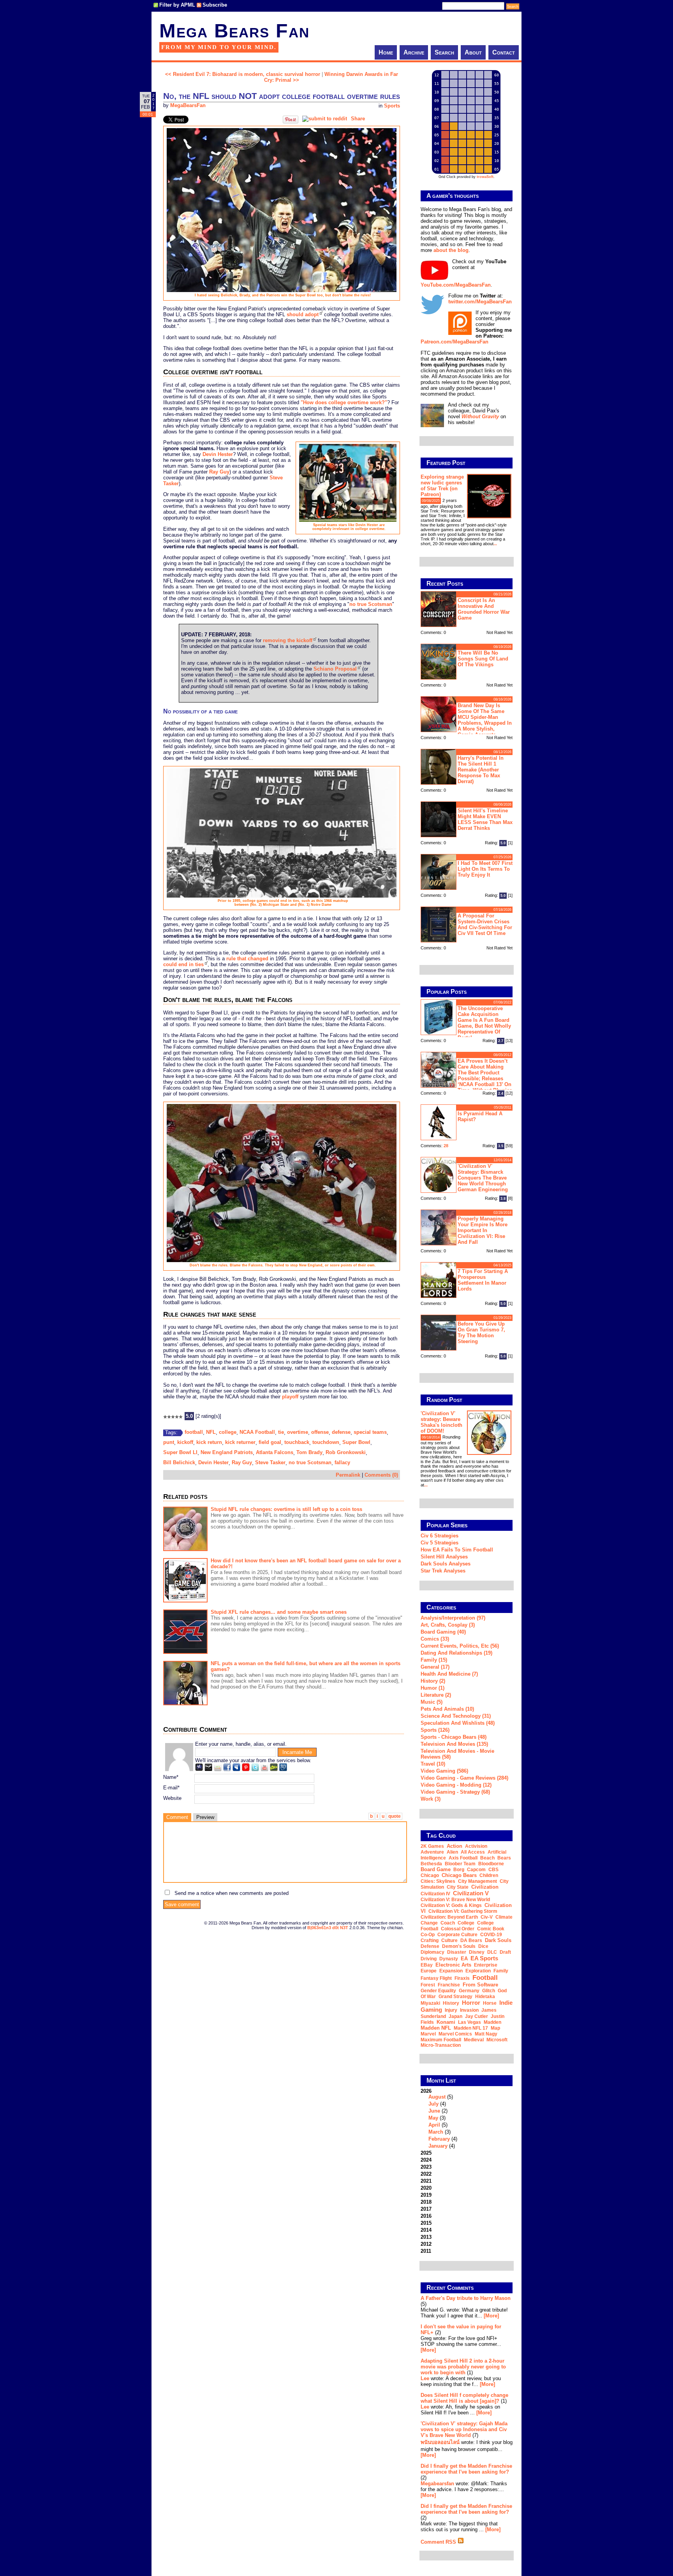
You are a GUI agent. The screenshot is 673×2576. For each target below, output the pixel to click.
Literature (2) (436, 1695)
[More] (491, 2316)
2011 (426, 2251)
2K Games (432, 1846)
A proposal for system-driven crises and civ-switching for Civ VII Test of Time (485, 924)
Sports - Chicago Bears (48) (454, 1737)
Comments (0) (381, 1475)
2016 (426, 2216)
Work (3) (431, 1799)
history (451, 2003)
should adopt (303, 314)
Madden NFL (436, 2028)
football (194, 1432)
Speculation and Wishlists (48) (458, 1723)
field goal (270, 1442)
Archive (414, 52)
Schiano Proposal (335, 669)
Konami (446, 2022)
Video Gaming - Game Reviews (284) (464, 1778)
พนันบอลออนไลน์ (440, 2442)
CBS (493, 1870)
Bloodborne (491, 1864)
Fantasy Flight (436, 1978)
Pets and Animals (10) (447, 1709)
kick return (209, 1442)
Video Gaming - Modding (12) (456, 1785)
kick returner (240, 1442)
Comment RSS (439, 2542)
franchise (449, 1985)
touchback (297, 1442)
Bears (504, 1858)
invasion (469, 2010)
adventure (432, 1852)
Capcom (476, 1870)
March (436, 2132)
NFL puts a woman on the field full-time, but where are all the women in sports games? (306, 1666)
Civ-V (487, 1917)
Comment (177, 1817)
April (434, 2125)
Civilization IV (435, 1894)
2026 (439, 2118)
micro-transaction (441, 2045)
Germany (469, 1991)
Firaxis (462, 1978)
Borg (459, 1870)
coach (448, 1923)
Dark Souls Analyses (446, 1564)
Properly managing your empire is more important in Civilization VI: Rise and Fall (483, 1230)
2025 (426, 2153)
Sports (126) (435, 1730)
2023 (426, 2167)
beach (487, 1858)
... (495, 544)
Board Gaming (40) (443, 1632)
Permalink (348, 1475)
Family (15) (434, 1660)
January (438, 2146)
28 (446, 1146)
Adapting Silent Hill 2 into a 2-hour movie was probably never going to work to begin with (463, 2367)
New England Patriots (227, 1452)
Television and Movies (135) (454, 1744)
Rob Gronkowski (346, 1452)
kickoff (185, 1442)
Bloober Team (460, 1864)
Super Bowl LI (180, 1452)
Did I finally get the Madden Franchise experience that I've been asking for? (466, 2469)
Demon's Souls (459, 1946)
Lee (425, 2378)
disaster (457, 1952)
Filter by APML (177, 5)
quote (395, 1816)
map (495, 2028)
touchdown (326, 1442)
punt (169, 1442)
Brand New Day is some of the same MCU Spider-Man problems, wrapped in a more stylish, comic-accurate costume (466, 719)
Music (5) (432, 1702)
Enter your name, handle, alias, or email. (241, 1744)
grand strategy (455, 1997)
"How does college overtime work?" (344, 402)
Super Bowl (356, 1442)
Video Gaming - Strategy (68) (455, 1792)
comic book (491, 1929)
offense (320, 1432)
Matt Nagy (486, 2034)
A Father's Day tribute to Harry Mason (466, 2298)
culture (449, 1940)
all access (473, 1852)
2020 (426, 2188)
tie (281, 1432)
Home (386, 52)
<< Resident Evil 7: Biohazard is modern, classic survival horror (243, 74)
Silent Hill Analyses (444, 1557)
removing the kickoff (288, 640)
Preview (205, 1817)
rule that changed (247, 959)
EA (464, 1959)
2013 (426, 2237)
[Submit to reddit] (325, 119)
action (455, 1846)
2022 (426, 2174)
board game (436, 1869)
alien (452, 1852)
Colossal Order (458, 1929)
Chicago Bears (459, 1875)
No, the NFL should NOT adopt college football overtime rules (282, 96)
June (434, 2111)
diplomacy (433, 1952)
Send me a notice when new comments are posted (232, 1893)
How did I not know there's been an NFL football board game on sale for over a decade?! (306, 1564)
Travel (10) (433, 1764)
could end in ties (183, 964)
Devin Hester (218, 454)
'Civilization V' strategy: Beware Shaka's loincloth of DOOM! (441, 1422)
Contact (504, 52)
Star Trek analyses (443, 1571)
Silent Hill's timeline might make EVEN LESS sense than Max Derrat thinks (485, 819)
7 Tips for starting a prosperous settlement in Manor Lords (483, 1280)
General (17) (435, 1667)
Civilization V (471, 1893)
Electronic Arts (453, 1965)
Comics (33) (435, 1639)
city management (477, 1881)
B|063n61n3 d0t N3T (328, 1928)
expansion (451, 1971)
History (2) (433, 1681)
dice (483, 1946)
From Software (480, 1985)
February (439, 2139)
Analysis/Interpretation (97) (453, 1618)
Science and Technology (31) (456, 1716)
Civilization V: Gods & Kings (451, 1905)
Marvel (428, 2034)
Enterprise (486, 1965)
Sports (392, 106)
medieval (474, 2040)
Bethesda (431, 1864)
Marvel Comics (455, 2034)
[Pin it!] (291, 122)
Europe (429, 1971)
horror (471, 2003)
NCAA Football (257, 1432)
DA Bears (471, 1940)
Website (172, 1798)
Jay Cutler (477, 2016)
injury (451, 2010)
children (489, 1875)
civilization (485, 1887)
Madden (492, 2022)
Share (358, 119)
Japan (455, 2016)
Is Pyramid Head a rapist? (480, 1116)
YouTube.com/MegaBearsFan (456, 285)
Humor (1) (433, 1688)
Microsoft (497, 2040)
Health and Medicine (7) (449, 1674)
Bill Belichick (179, 1462)
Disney (477, 1952)
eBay (427, 1965)
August (437, 2097)
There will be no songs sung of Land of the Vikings (483, 659)
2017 (426, 2209)
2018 (426, 2202)
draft (505, 1952)
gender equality (438, 1991)
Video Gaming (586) (444, 1771)
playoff (290, 1397)
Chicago (430, 1875)
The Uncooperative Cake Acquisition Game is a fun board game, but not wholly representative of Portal (484, 1023)
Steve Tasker (270, 1462)
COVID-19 (491, 1935)
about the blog (451, 250)
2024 (426, 2160)
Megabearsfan (437, 2484)
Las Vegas (470, 2022)
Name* (171, 1777)
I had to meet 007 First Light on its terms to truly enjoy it (485, 869)
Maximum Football (441, 2040)
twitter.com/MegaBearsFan (480, 302)
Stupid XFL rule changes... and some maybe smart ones (279, 1612)
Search (444, 52)
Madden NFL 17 (471, 2028)
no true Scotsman (371, 604)
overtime (298, 1432)
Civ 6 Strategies (440, 1536)
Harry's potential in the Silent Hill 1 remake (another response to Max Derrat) (481, 770)
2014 (426, 2230)
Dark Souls (498, 1940)
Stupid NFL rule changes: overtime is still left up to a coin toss (286, 1509)
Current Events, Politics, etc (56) (460, 1646)
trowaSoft (485, 177)
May (433, 2118)
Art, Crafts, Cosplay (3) (448, 1625)
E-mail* (171, 1788)
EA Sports (484, 1958)
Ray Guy (219, 472)
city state (458, 1887)
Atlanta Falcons (275, 1452)
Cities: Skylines (438, 1881)
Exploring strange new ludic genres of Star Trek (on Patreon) (442, 486)
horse (490, 2003)
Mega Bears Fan (234, 31)
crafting (430, 1940)
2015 (426, 2223)
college (228, 1432)
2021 (426, 2181)
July (433, 2104)
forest (428, 1985)
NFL (211, 1432)
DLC (492, 1952)
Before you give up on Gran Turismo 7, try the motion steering (481, 1333)
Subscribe (215, 5)
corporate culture (457, 1935)
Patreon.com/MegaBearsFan (455, 342)
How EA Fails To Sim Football (457, 1550)
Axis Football (463, 1858)
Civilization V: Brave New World (455, 1900)
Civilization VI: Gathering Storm (463, 1911)
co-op (428, 1935)
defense (341, 1432)
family (501, 1971)
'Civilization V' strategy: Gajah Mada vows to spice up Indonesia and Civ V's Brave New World (464, 2429)
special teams (370, 1432)
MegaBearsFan (188, 106)
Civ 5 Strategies (440, 1543)
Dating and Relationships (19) (456, 1653)
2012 (426, 2244)
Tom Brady (309, 1452)
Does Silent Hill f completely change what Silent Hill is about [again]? (464, 2398)
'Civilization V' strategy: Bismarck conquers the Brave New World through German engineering (483, 1178)
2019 (426, 2195)
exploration (478, 1971)
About (473, 52)
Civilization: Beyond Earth (449, 1917)
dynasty (449, 1959)
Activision (476, 1846)
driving (429, 1959)
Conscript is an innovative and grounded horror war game (484, 609)
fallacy (342, 1462)
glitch (489, 1991)
